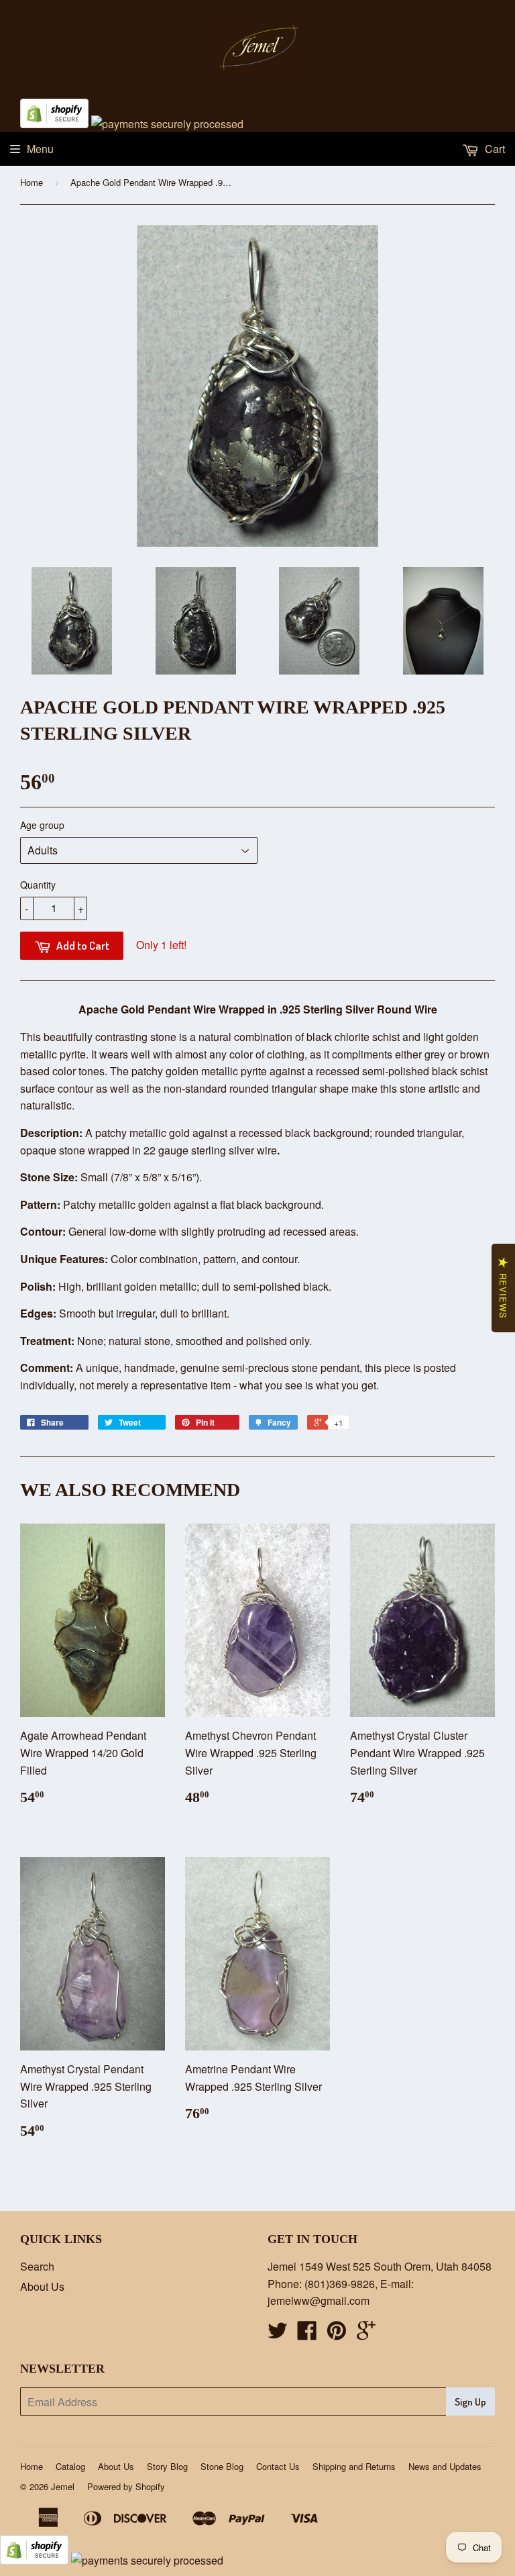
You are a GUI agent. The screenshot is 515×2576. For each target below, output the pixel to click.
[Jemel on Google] (366, 2334)
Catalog (70, 2466)
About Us (42, 2286)
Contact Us (278, 2466)
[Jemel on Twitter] (278, 2334)
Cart (494, 149)
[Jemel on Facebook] (307, 2334)
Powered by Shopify (126, 2486)
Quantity (38, 885)
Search (37, 2266)
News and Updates (445, 2466)
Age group (42, 825)
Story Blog (167, 2466)
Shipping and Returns (354, 2466)
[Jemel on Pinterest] (337, 2334)
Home (32, 182)
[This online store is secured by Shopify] (54, 124)
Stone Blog (222, 2466)
